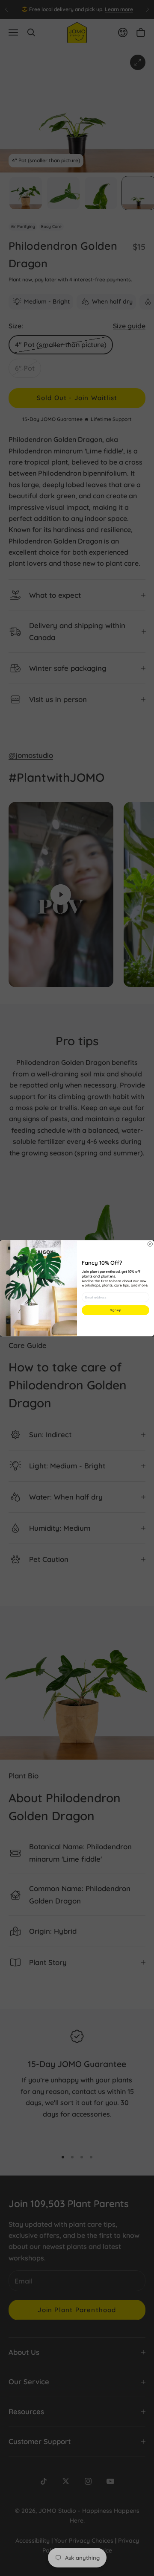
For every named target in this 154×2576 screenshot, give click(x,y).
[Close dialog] (150, 1244)
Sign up (115, 1310)
